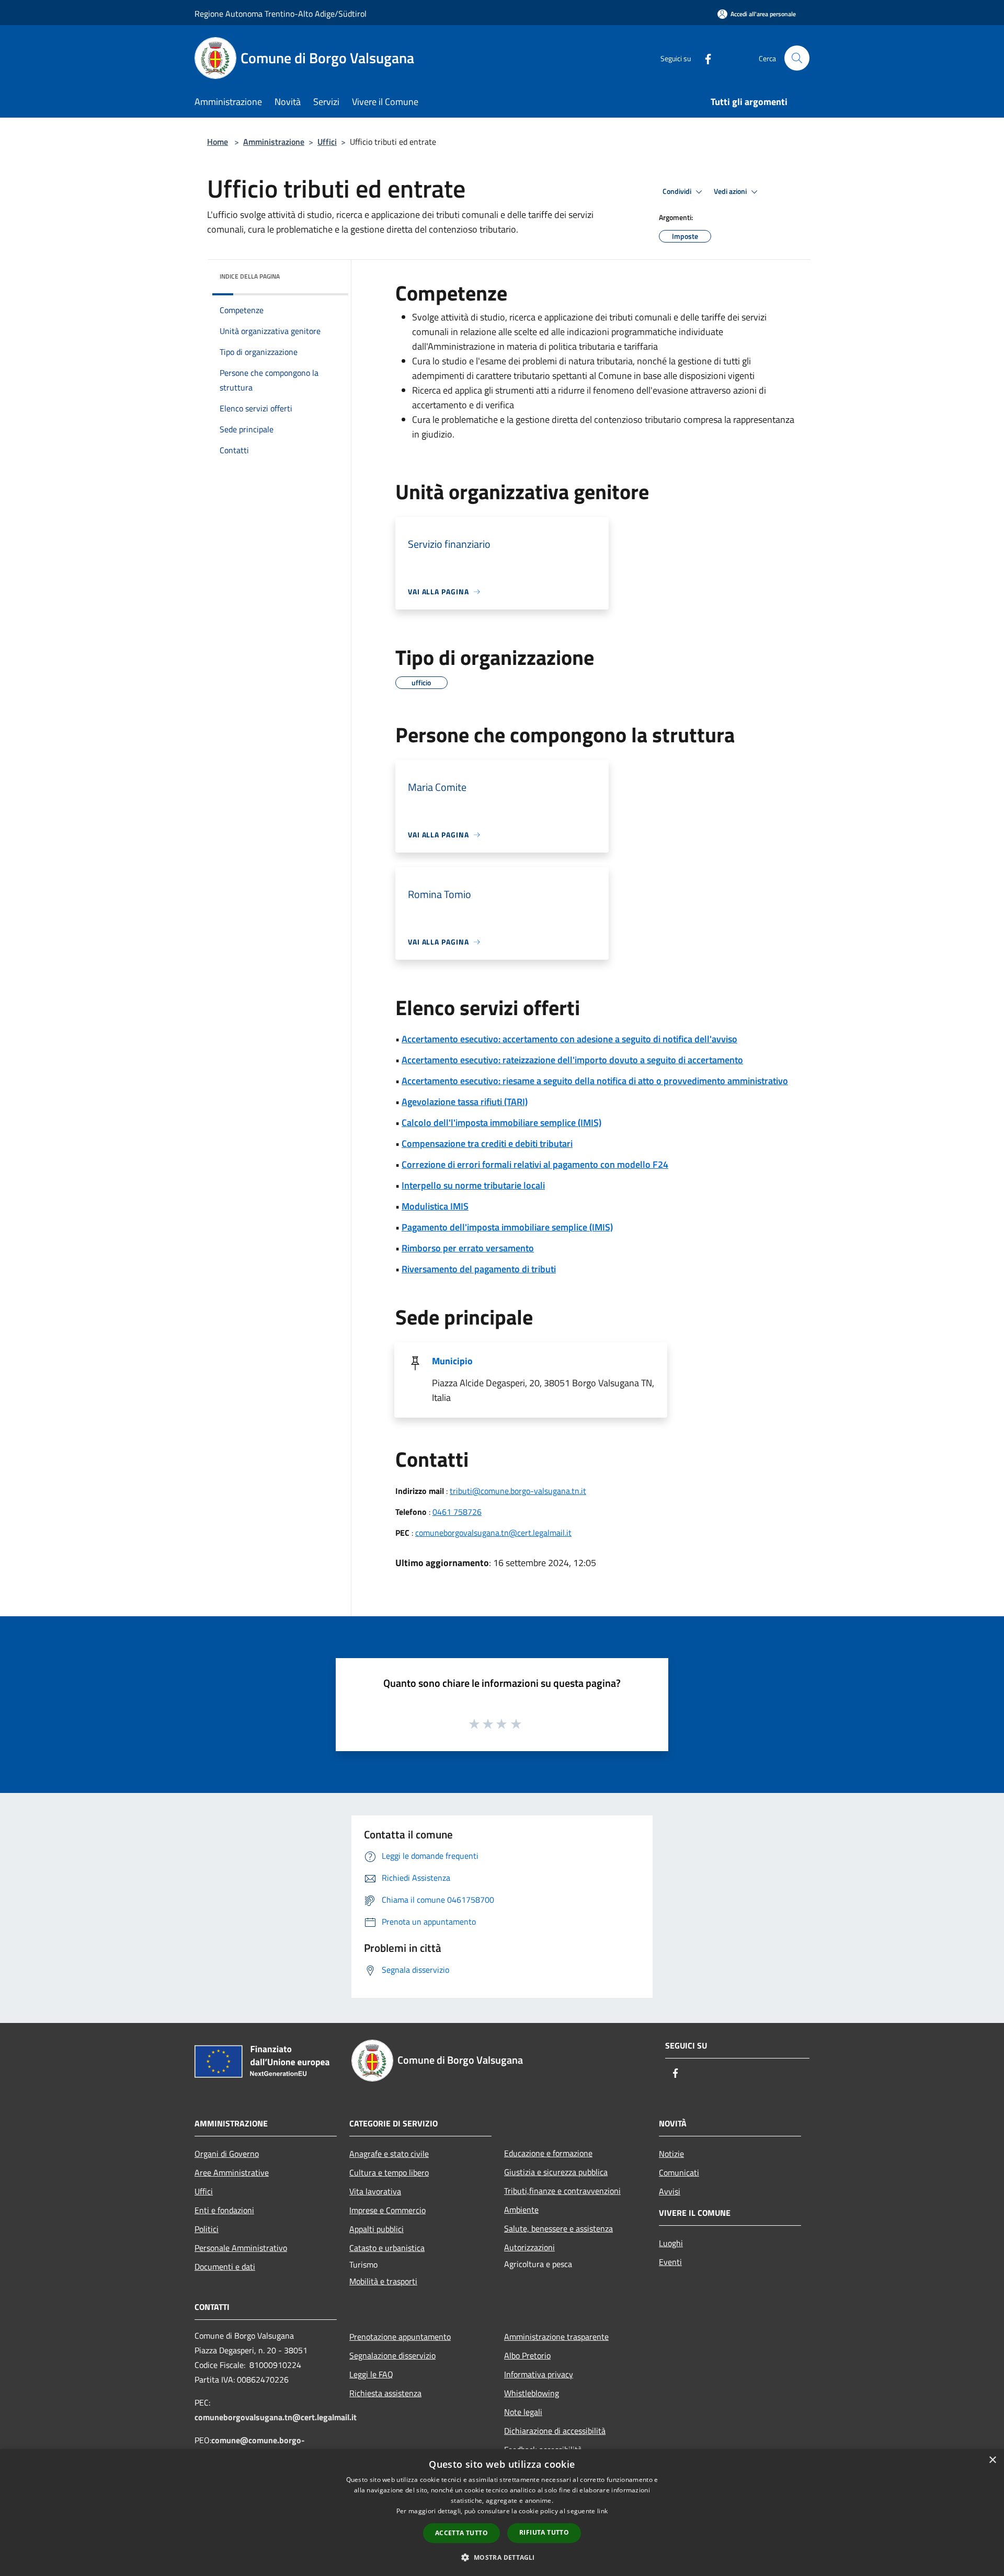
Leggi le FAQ (371, 2374)
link (602, 2511)
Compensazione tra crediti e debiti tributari (487, 1143)
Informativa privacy (539, 2374)
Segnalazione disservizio (392, 2355)
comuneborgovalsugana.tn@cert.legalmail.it (493, 1533)
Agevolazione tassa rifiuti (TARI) (465, 1102)
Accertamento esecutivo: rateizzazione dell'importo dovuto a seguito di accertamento (572, 1060)
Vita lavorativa (375, 2191)
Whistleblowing (532, 2393)
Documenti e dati (225, 2267)
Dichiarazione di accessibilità (555, 2431)
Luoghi (671, 2243)
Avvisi (670, 2191)
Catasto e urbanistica (387, 2248)
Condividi (678, 191)
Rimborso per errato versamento (468, 1248)
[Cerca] (797, 58)
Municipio (452, 1361)
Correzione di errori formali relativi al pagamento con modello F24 (535, 1164)
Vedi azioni (731, 191)
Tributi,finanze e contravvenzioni (562, 2191)
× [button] (992, 2460)
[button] (502, 2557)
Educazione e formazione (548, 2153)
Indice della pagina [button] (250, 276)
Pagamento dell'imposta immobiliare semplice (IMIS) (507, 1227)
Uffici (327, 142)
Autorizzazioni (529, 2247)
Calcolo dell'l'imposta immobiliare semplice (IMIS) (501, 1123)
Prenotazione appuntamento (400, 2337)
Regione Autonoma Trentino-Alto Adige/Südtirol (281, 14)
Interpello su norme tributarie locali (473, 1185)
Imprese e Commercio (387, 2210)
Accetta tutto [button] (461, 2533)
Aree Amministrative (232, 2172)
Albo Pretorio (527, 2355)
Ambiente (521, 2210)
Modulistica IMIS (435, 1206)
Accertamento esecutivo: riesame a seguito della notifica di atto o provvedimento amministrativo (595, 1081)
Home (218, 142)
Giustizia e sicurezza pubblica (556, 2172)
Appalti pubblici (376, 2229)
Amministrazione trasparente (556, 2337)
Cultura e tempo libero (389, 2172)
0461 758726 (457, 1512)
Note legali (523, 2412)
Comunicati (679, 2172)
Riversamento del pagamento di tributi (479, 1269)
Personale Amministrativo (241, 2248)
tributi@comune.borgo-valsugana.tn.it (518, 1491)
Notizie (671, 2154)
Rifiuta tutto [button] (544, 2532)
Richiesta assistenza (385, 2393)
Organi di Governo (227, 2154)
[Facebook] (704, 58)
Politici (207, 2229)
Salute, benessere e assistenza (558, 2228)
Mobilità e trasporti (383, 2281)
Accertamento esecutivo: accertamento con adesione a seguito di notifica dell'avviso (569, 1039)
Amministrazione (274, 142)
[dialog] (502, 2512)
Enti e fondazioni (224, 2210)
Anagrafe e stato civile (389, 2154)
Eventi (670, 2262)
